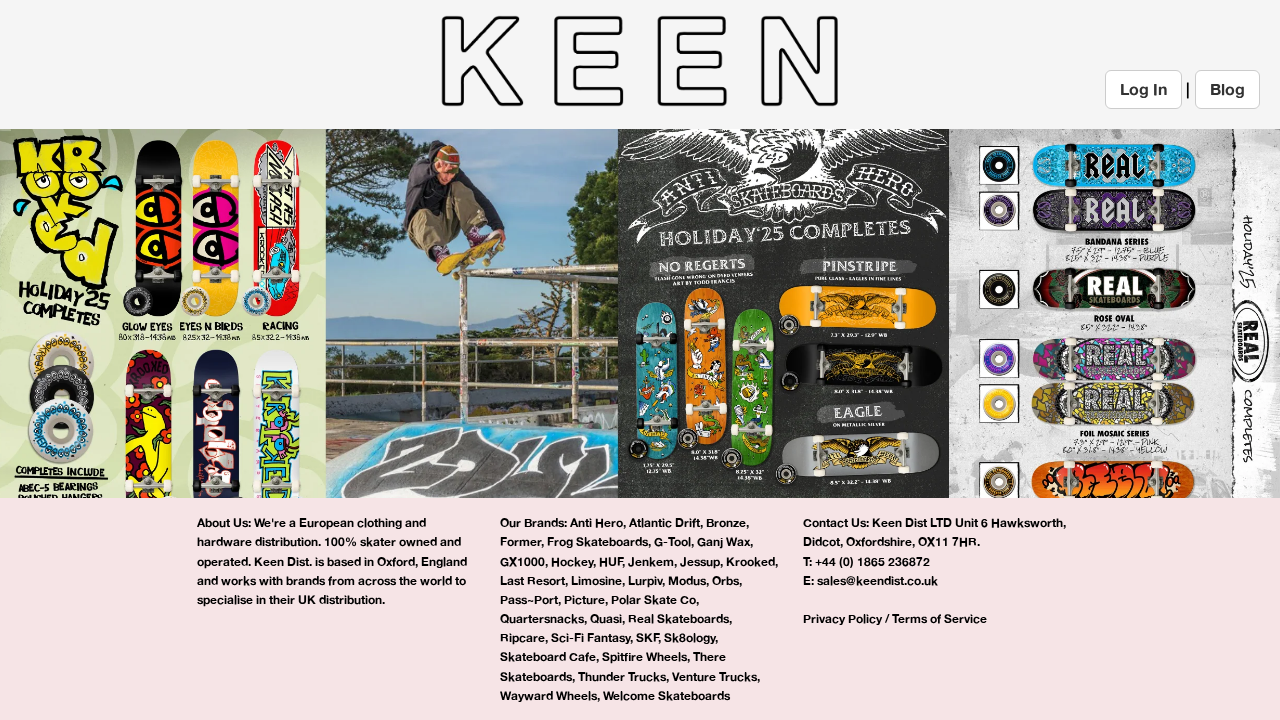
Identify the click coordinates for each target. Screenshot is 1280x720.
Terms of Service (939, 618)
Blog (1227, 89)
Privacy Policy (842, 618)
